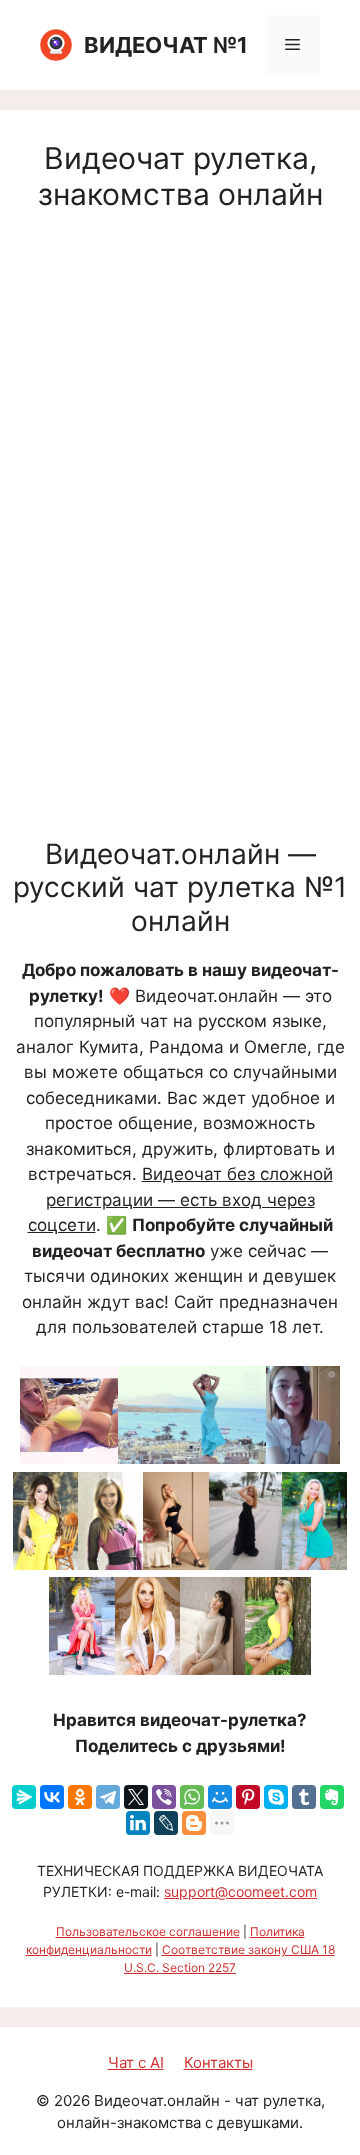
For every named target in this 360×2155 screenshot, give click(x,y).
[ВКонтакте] (52, 1797)
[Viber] (164, 1797)
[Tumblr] (304, 1797)
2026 (72, 2100)
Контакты (218, 2062)
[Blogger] (194, 1823)
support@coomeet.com (240, 1891)
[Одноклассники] (80, 1797)
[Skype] (276, 1797)
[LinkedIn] (138, 1823)
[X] (136, 1797)
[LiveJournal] (166, 1823)
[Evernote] (332, 1797)
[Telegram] (108, 1797)
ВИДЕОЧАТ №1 (166, 45)
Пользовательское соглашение (148, 1931)
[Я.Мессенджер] (24, 1797)
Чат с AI (136, 2062)
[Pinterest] (248, 1797)
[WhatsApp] (192, 1797)
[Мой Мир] (220, 1797)
